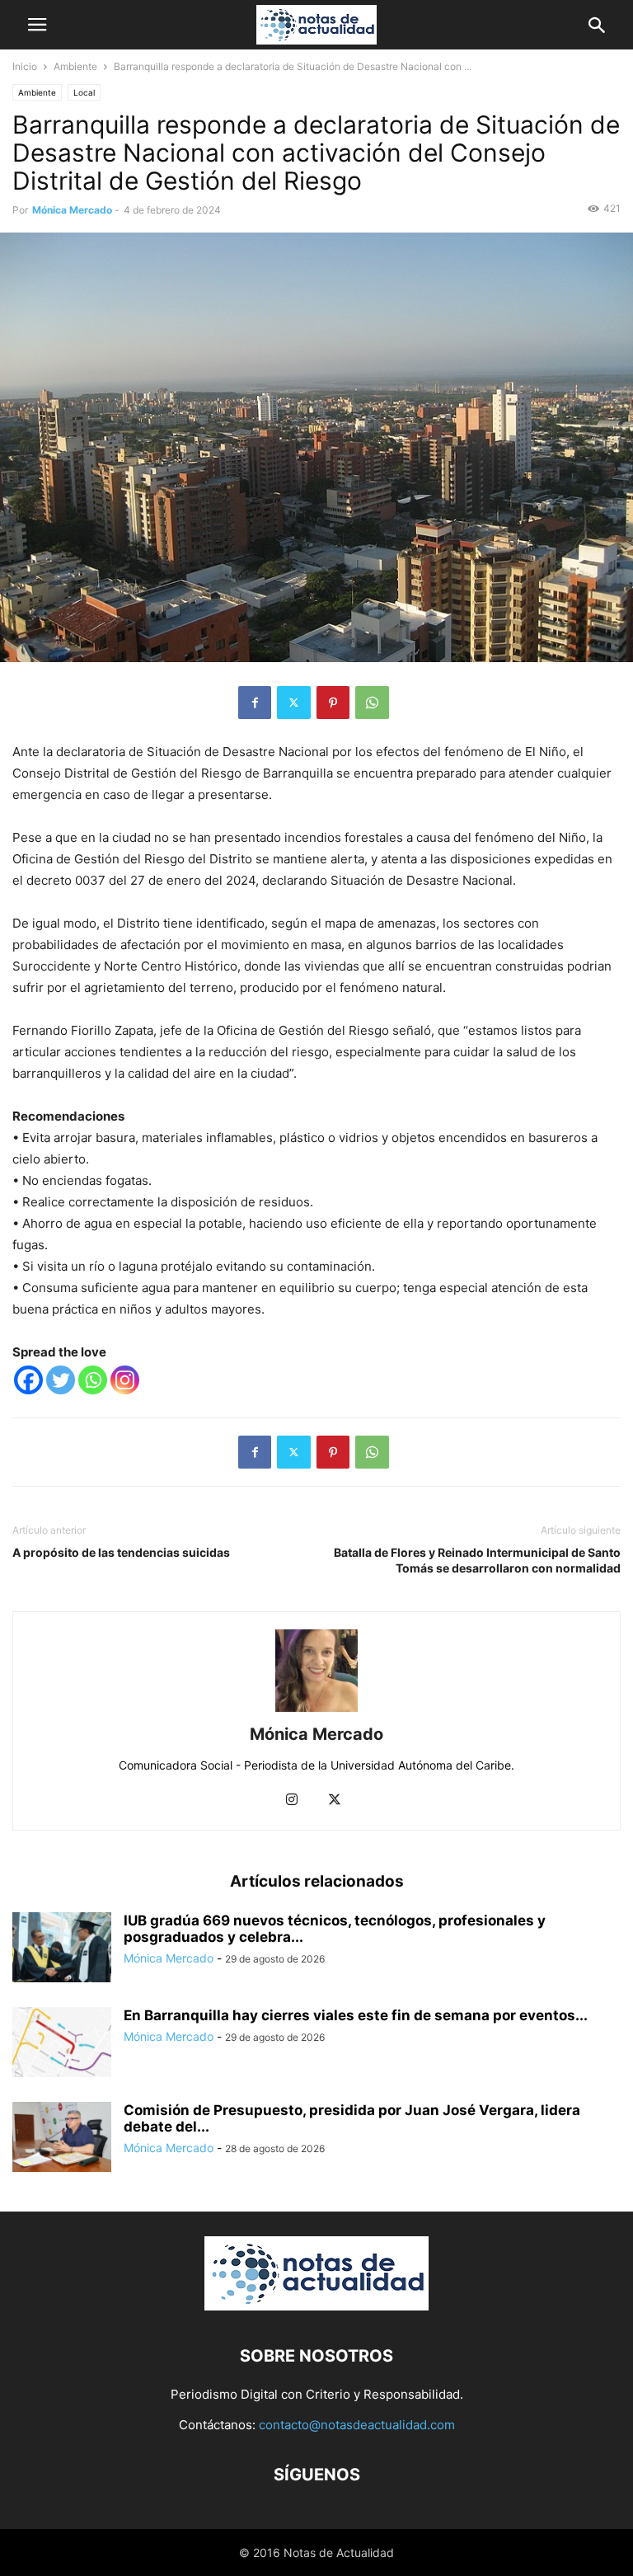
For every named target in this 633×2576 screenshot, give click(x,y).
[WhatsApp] (372, 703)
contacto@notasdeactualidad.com (357, 2425)
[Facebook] (255, 703)
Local (84, 92)
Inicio (25, 66)
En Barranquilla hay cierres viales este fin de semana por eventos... (356, 2015)
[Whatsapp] (93, 1380)
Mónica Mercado (72, 210)
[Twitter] (294, 703)
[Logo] (316, 2306)
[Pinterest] (333, 703)
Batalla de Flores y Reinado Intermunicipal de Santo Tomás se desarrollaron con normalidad (477, 1560)
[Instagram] (125, 1380)
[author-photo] (316, 1711)
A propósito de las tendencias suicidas (121, 1552)
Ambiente (75, 66)
